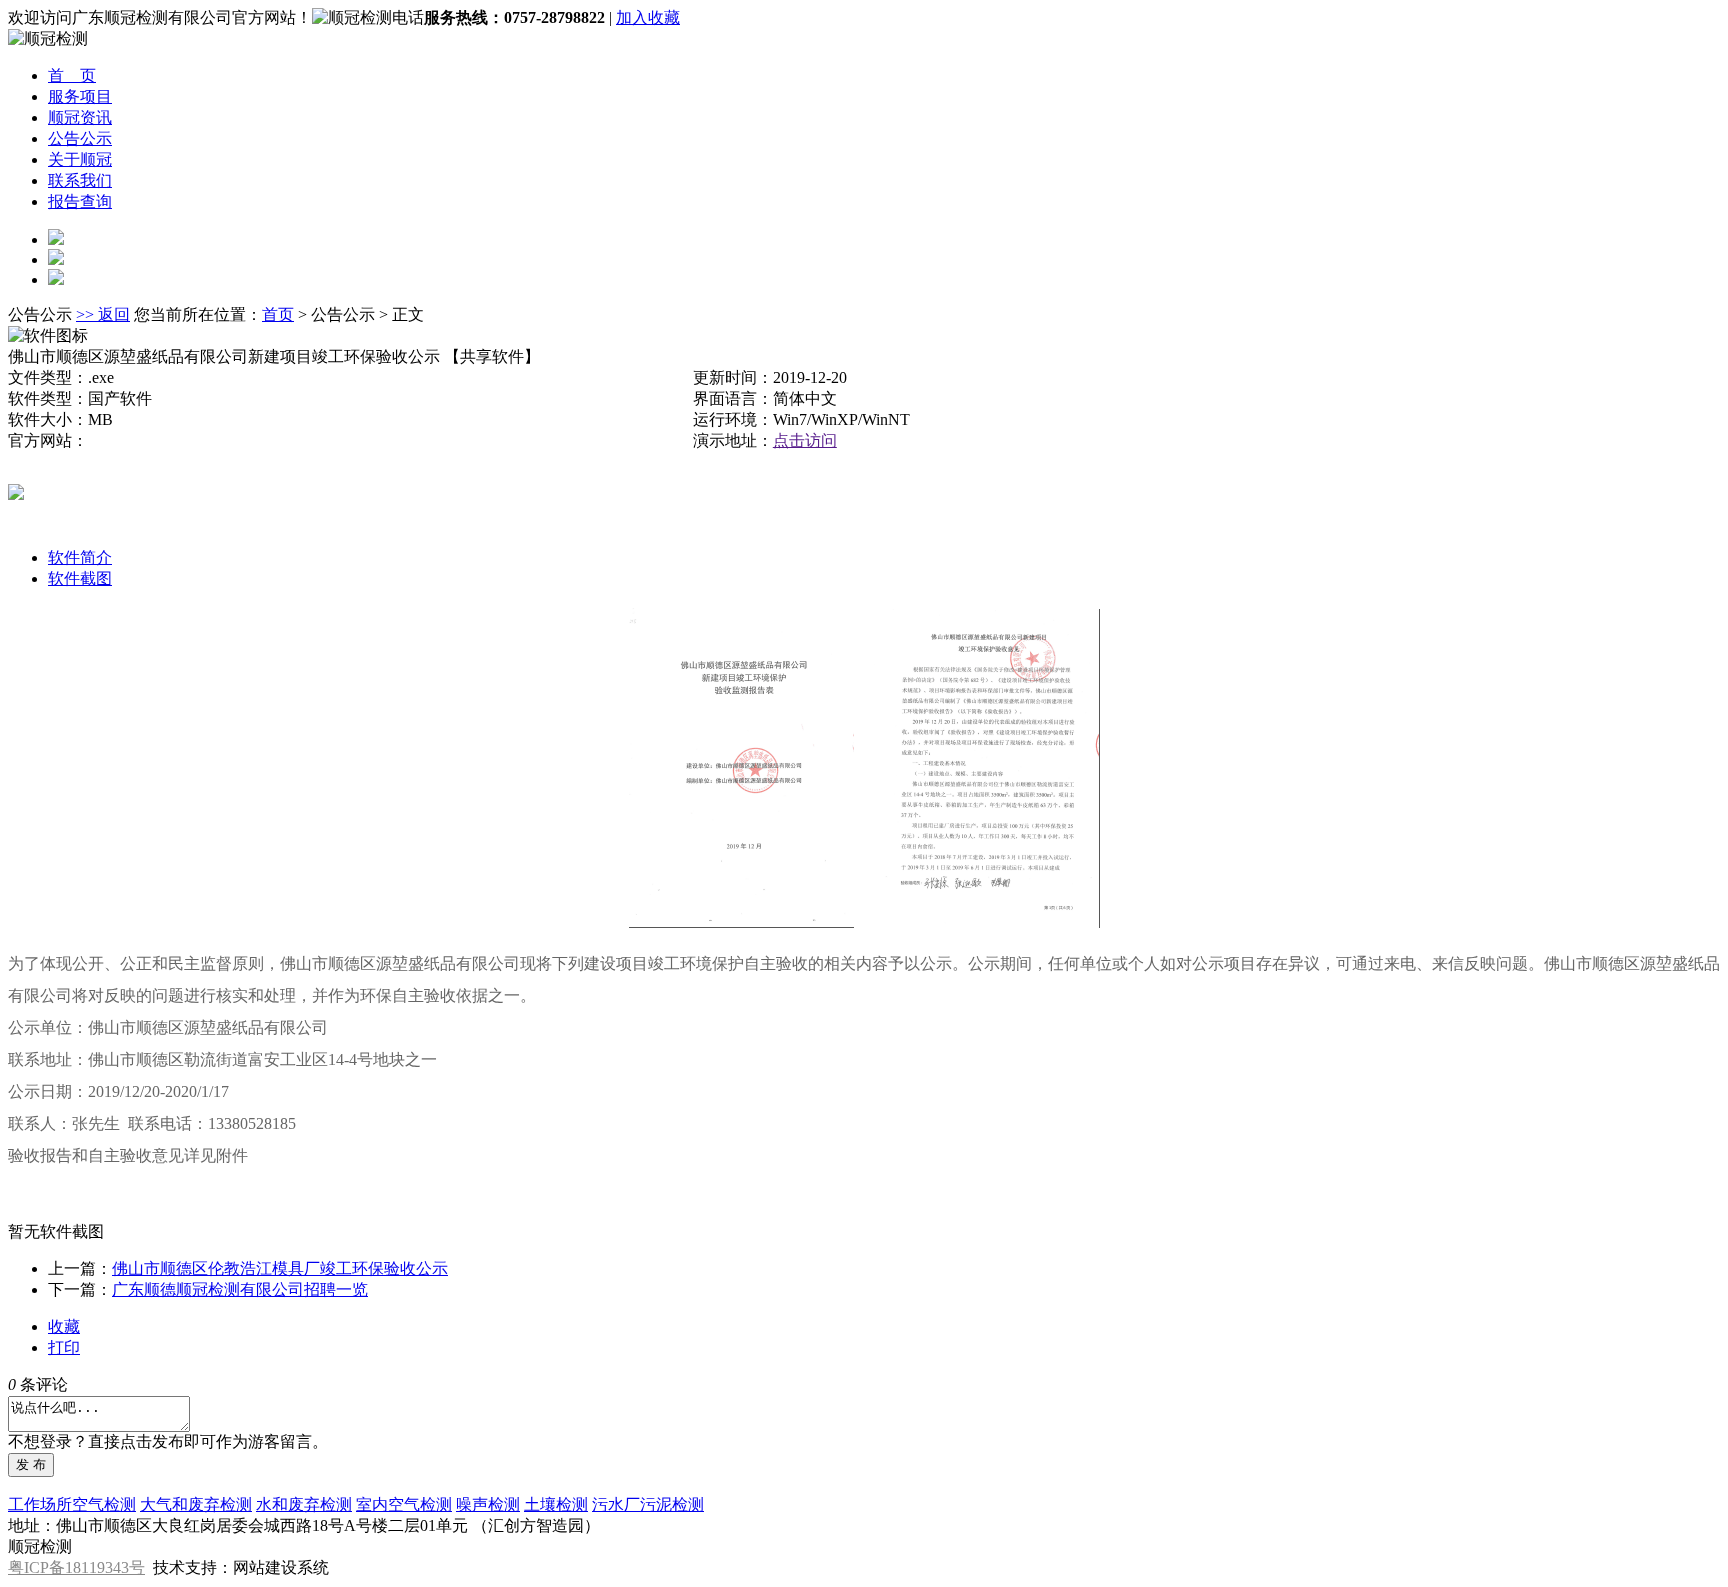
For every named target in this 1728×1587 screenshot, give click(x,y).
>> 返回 (103, 314)
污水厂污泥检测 (648, 1504)
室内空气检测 (404, 1504)
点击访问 (805, 440)
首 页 (72, 75)
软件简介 (80, 557)
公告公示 (80, 138)
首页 (278, 314)
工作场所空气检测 (72, 1504)
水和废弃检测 (304, 1504)
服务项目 (80, 96)
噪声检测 (488, 1504)
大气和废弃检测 (196, 1504)
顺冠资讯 (80, 117)
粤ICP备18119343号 (76, 1567)
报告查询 (80, 201)
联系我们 (80, 180)
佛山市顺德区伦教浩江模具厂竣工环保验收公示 (280, 1268)
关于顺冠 (80, 159)
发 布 (31, 1464)
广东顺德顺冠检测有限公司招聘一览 (240, 1289)
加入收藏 (648, 17)
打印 (64, 1347)
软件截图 (80, 578)
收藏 (64, 1326)
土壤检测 (556, 1504)
